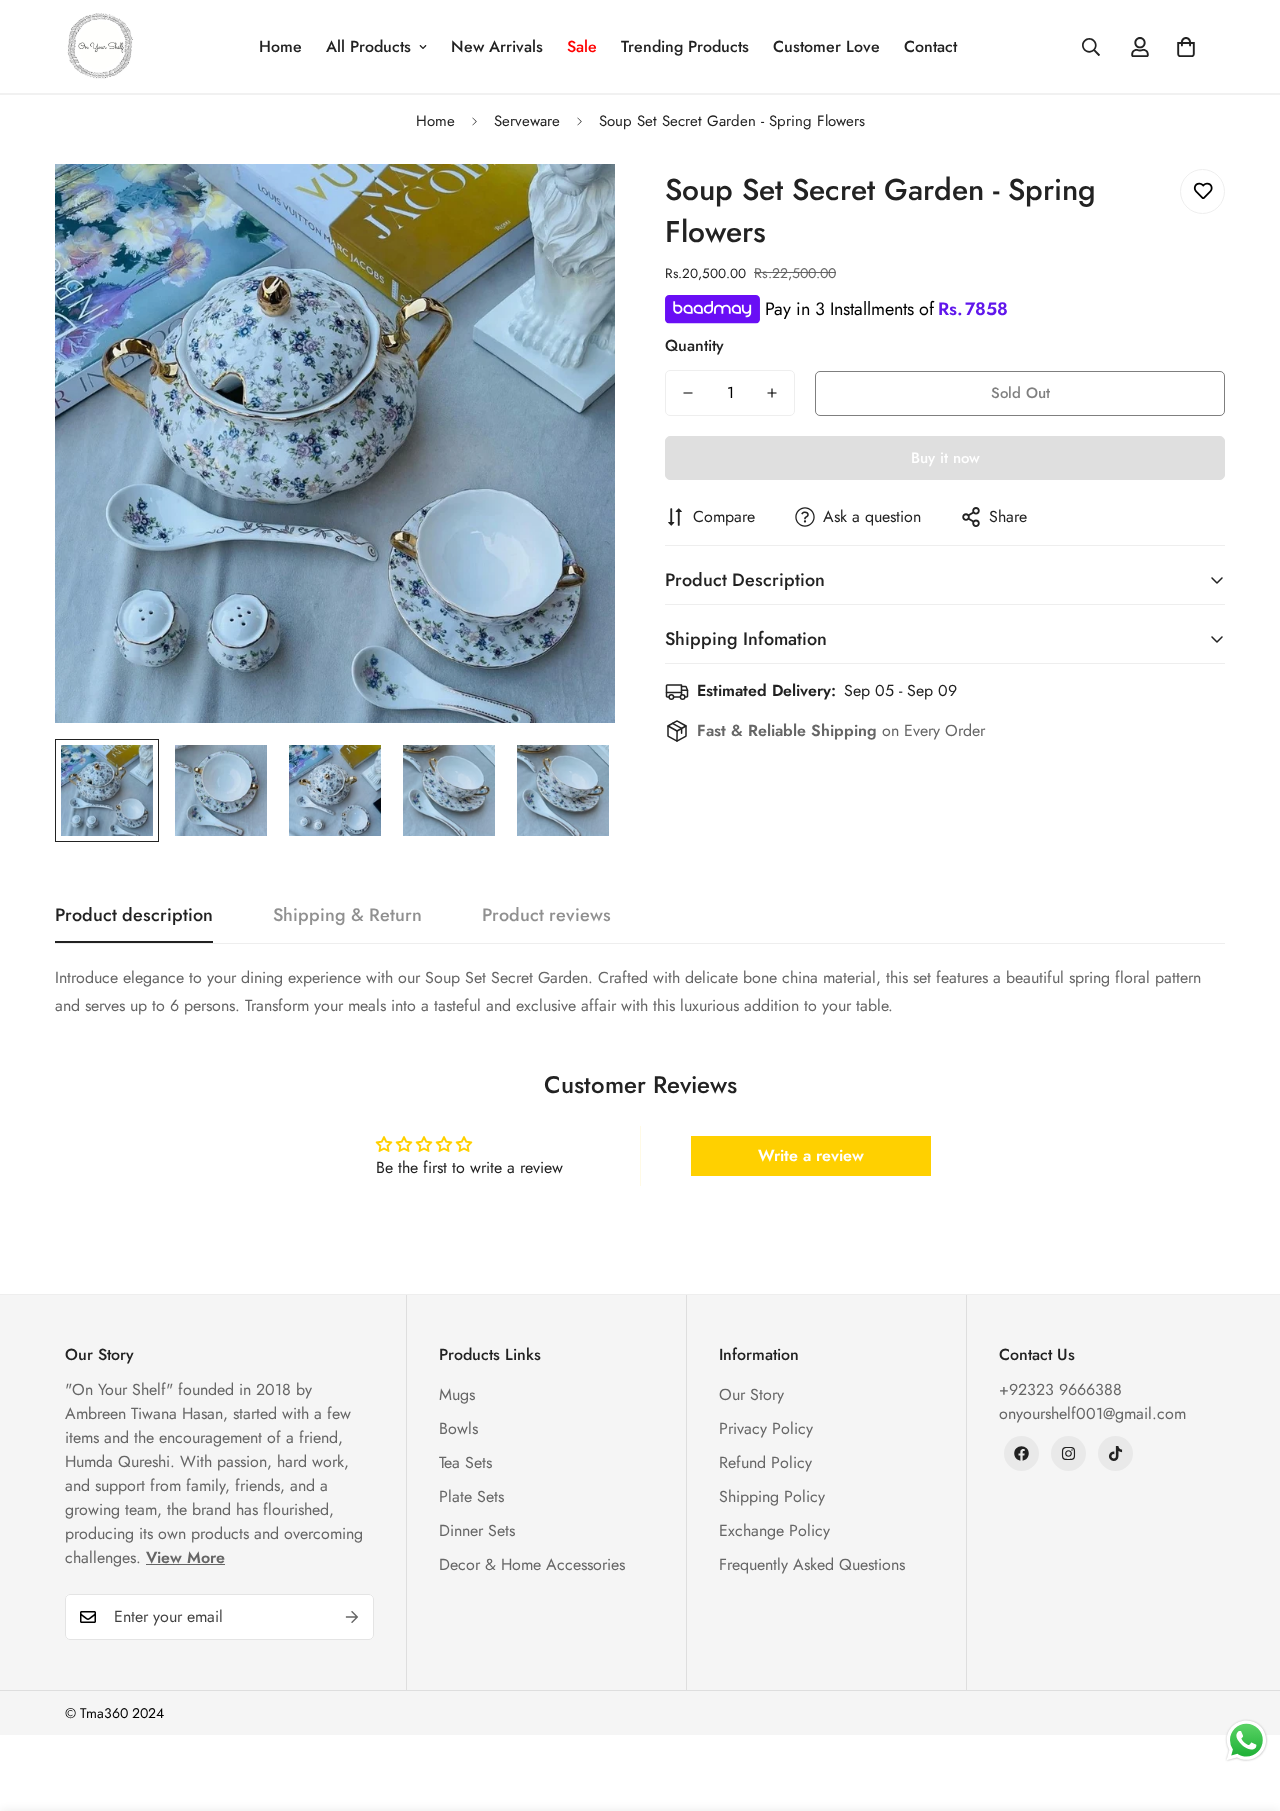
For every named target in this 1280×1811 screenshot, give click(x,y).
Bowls (458, 1428)
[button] (1186, 47)
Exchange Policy (774, 1530)
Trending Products (685, 46)
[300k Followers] (1021, 1453)
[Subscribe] (352, 1617)
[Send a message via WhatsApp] (1246, 1740)
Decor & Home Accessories (532, 1564)
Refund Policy (765, 1462)
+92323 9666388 (1060, 1389)
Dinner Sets (477, 1530)
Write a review (811, 1155)
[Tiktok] (1115, 1453)
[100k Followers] (1068, 1453)
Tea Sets (465, 1462)
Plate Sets (471, 1496)
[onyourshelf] (100, 46)
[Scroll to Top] (1241, 1702)
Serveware (527, 121)
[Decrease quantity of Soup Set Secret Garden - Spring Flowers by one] (688, 393)
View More (185, 1557)
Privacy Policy (766, 1428)
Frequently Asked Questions (812, 1564)
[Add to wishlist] (1202, 191)
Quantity (694, 345)
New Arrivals (497, 46)
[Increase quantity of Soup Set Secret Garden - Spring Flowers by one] (772, 393)
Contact (930, 46)
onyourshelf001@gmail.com (1092, 1413)
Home (280, 46)
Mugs (457, 1394)
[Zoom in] (572, 206)
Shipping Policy (772, 1496)
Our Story (751, 1394)
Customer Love (826, 46)
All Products (368, 46)
